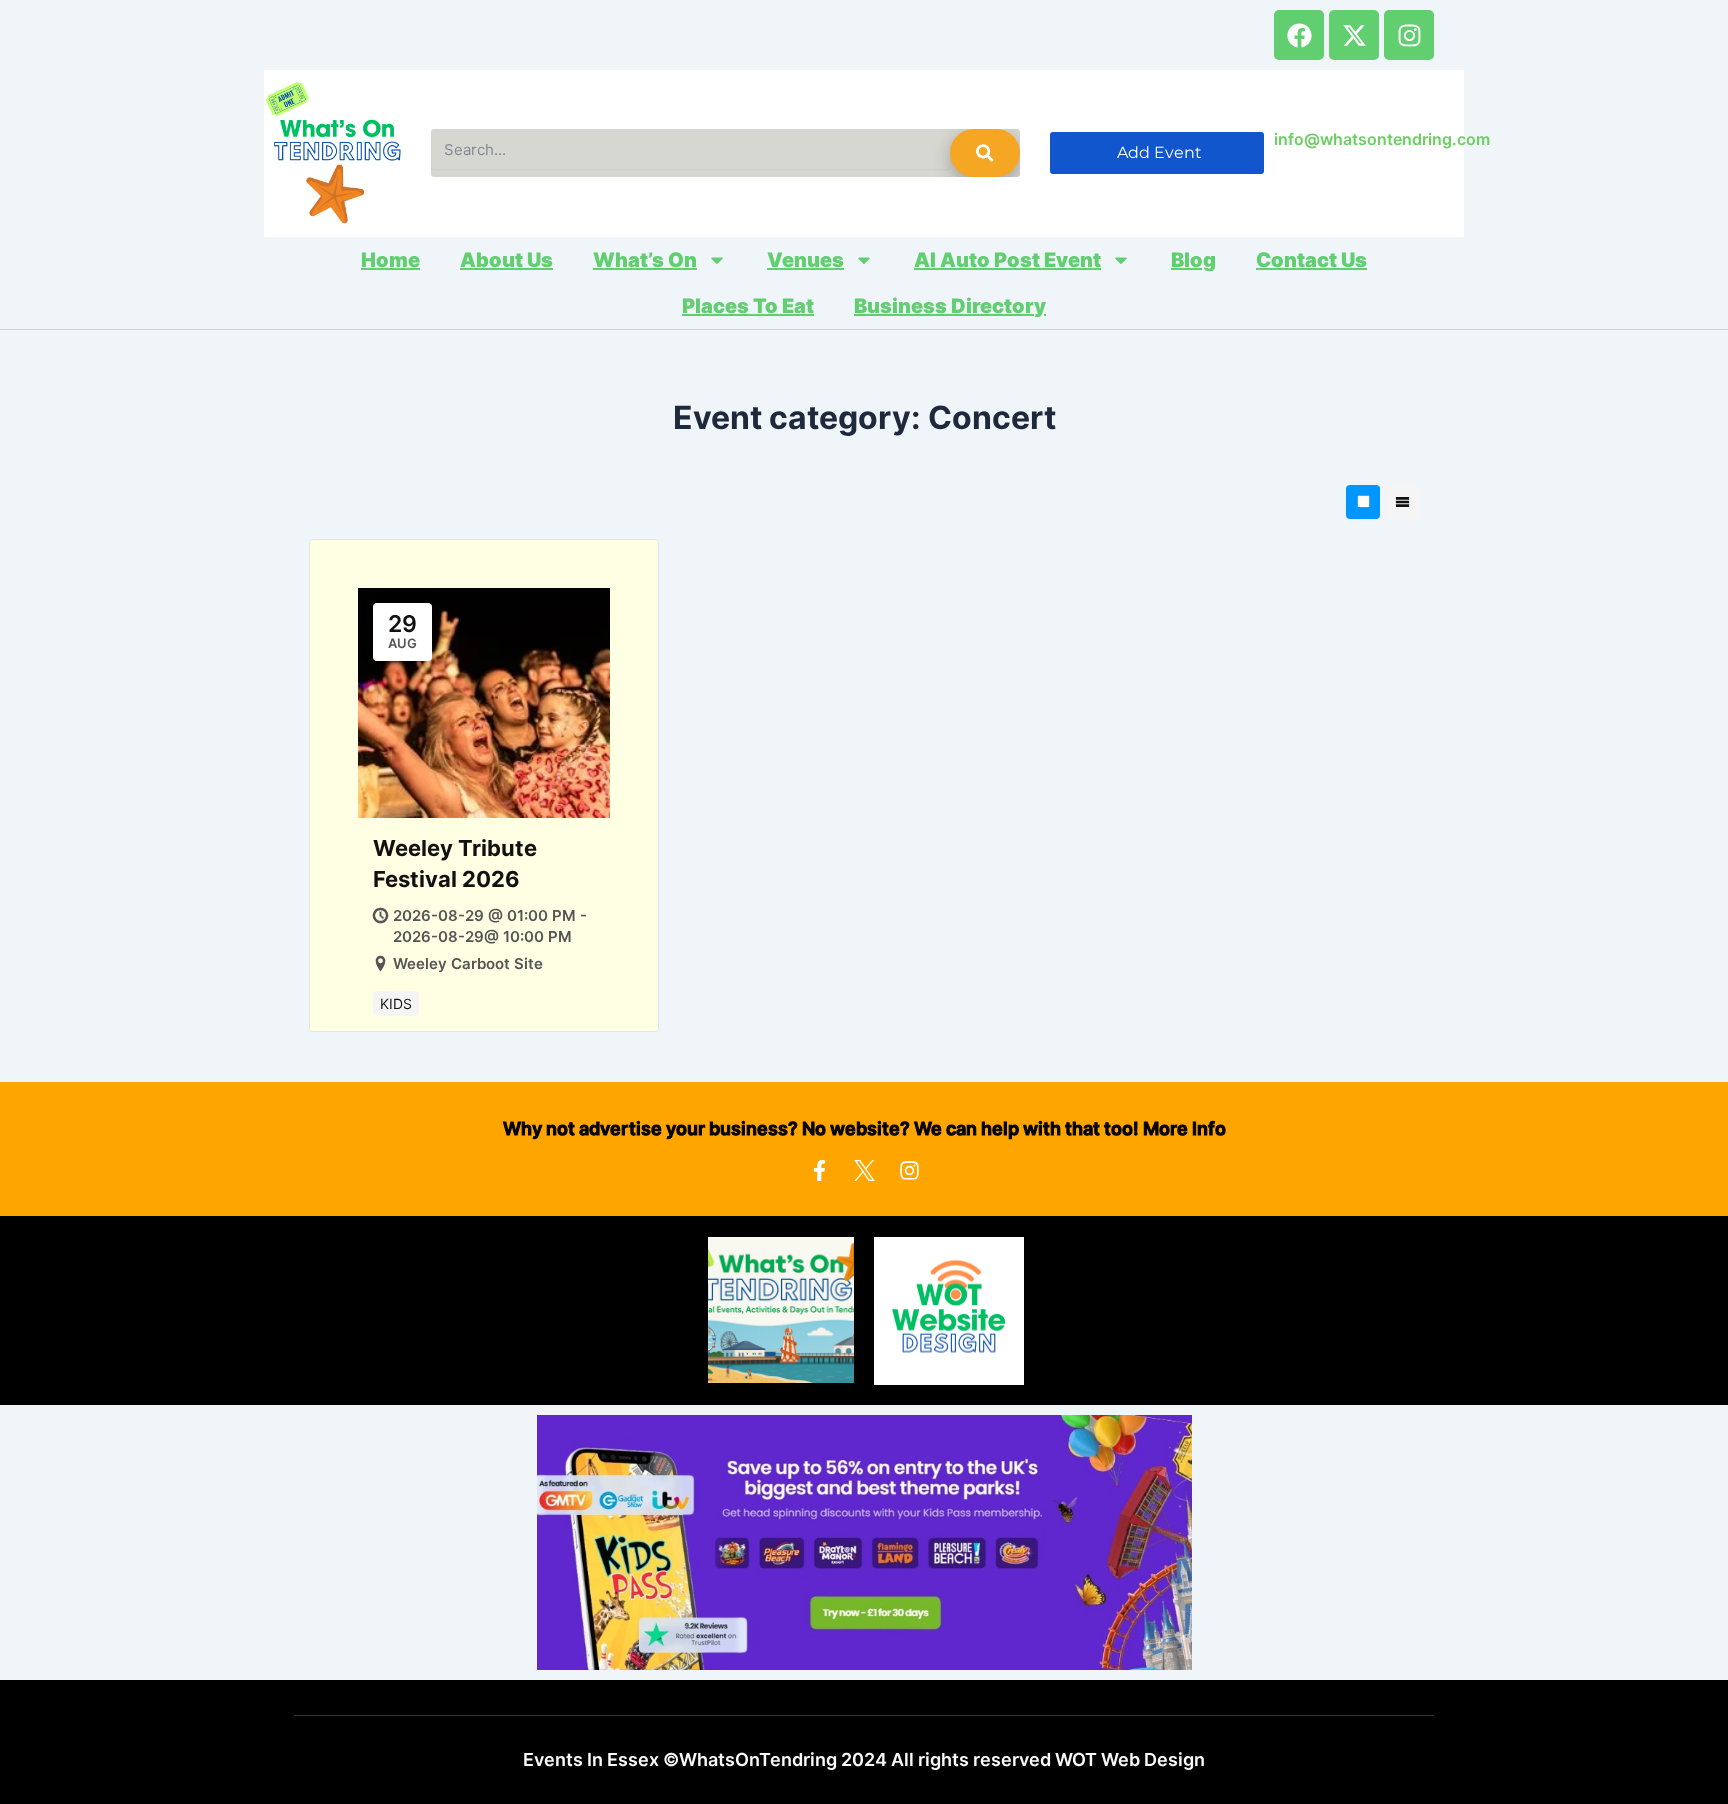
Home (390, 260)
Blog (1193, 260)
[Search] (985, 153)
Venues (805, 260)
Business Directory (950, 306)
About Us (506, 260)
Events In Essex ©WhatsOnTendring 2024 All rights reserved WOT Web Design (864, 1759)
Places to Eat (748, 306)
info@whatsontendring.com (1382, 139)
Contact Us (1311, 260)
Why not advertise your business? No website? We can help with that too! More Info (864, 1128)
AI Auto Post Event (1007, 260)
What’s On (645, 260)
